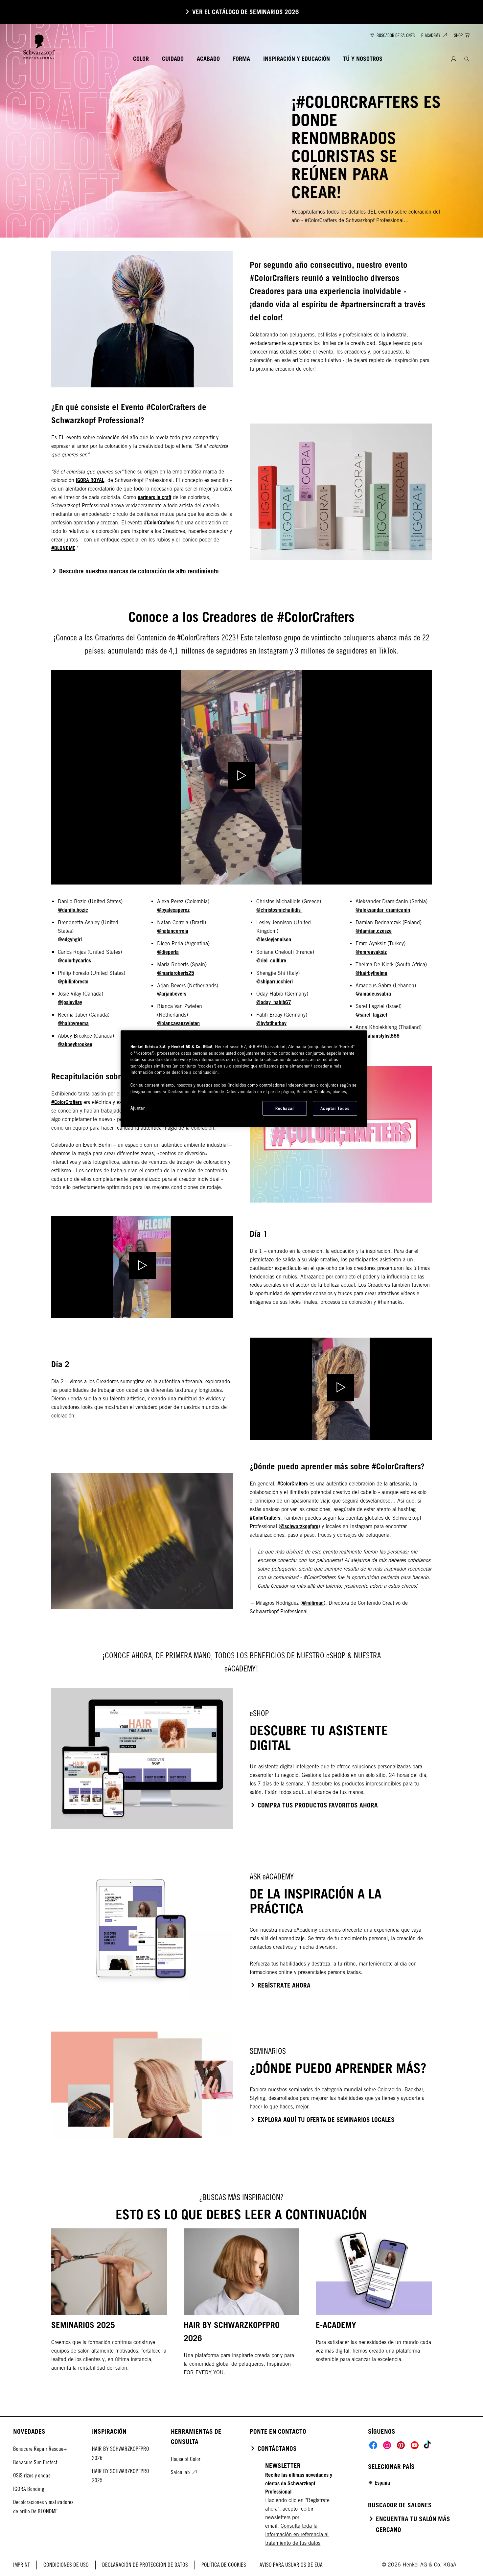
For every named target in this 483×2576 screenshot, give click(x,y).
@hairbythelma (371, 973)
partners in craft (154, 497)
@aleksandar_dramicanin (383, 910)
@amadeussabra (373, 994)
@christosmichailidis (279, 910)
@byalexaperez (173, 910)
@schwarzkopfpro (299, 1526)
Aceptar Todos (335, 1108)
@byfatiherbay (271, 1023)
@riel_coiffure (271, 960)
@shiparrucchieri (275, 981)
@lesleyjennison (274, 939)
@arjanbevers (172, 994)
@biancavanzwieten (178, 1023)
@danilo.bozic (73, 910)
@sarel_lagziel (371, 1015)
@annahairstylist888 (378, 1036)
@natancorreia (173, 931)
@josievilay (70, 1002)
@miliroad (313, 1603)
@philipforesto (74, 981)
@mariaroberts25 (176, 973)
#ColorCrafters (159, 522)
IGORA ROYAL (90, 480)
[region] (244, 1079)
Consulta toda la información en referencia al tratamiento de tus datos (297, 2534)
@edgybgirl (70, 939)
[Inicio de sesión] (454, 59)
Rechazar (285, 1108)
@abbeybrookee (75, 1044)
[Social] (373, 2445)
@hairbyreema (73, 1023)
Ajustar (138, 1108)
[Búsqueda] (467, 59)
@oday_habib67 (274, 1002)
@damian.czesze (374, 931)
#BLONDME (63, 548)
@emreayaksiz (371, 952)
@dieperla (168, 952)
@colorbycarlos (74, 960)
